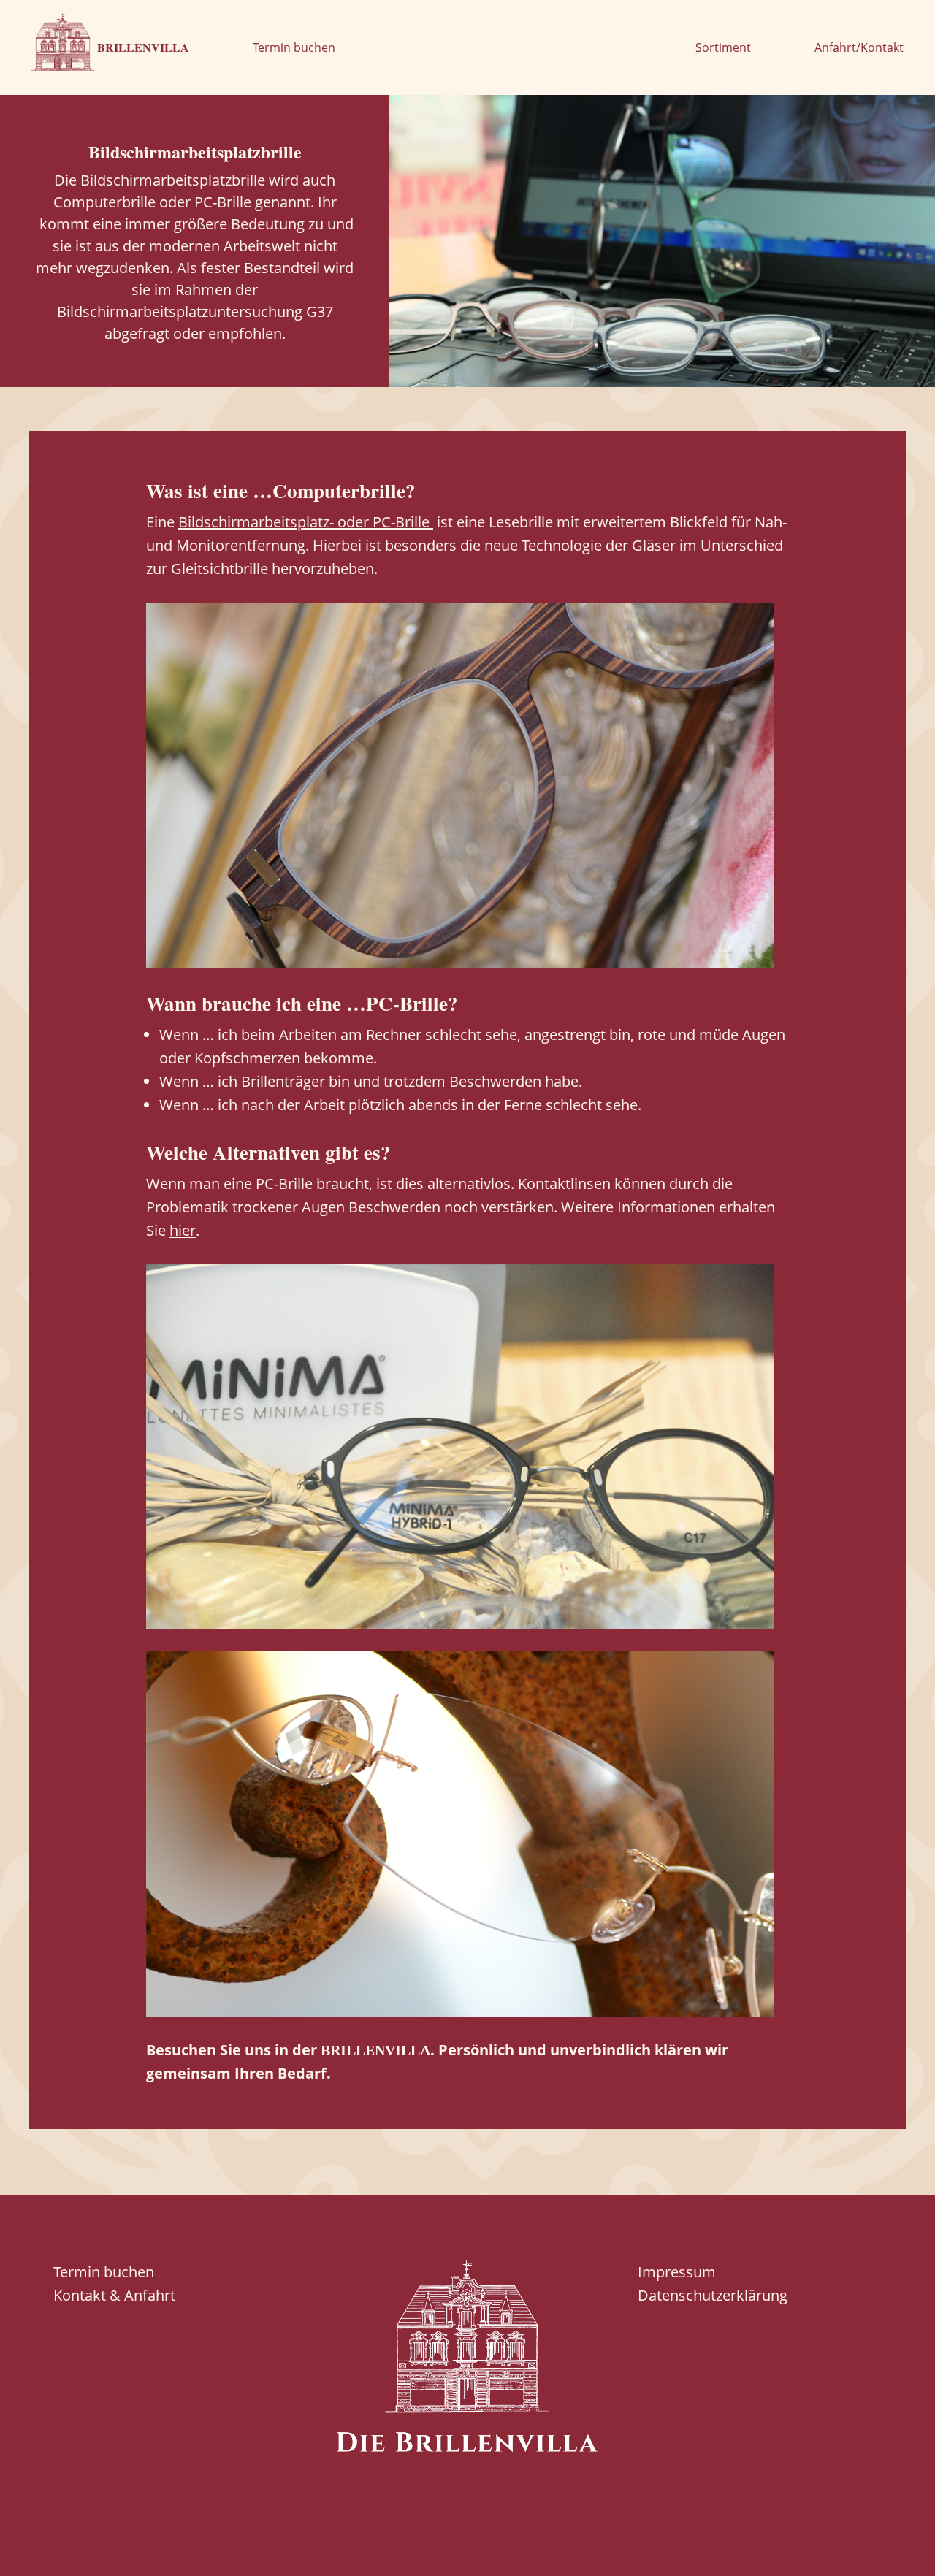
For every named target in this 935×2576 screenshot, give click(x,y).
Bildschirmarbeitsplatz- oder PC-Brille (306, 522)
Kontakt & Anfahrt (114, 2295)
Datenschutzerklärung (713, 2295)
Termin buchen (294, 47)
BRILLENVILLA (142, 47)
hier (183, 1230)
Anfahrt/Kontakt (859, 47)
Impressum (677, 2272)
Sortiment (723, 47)
